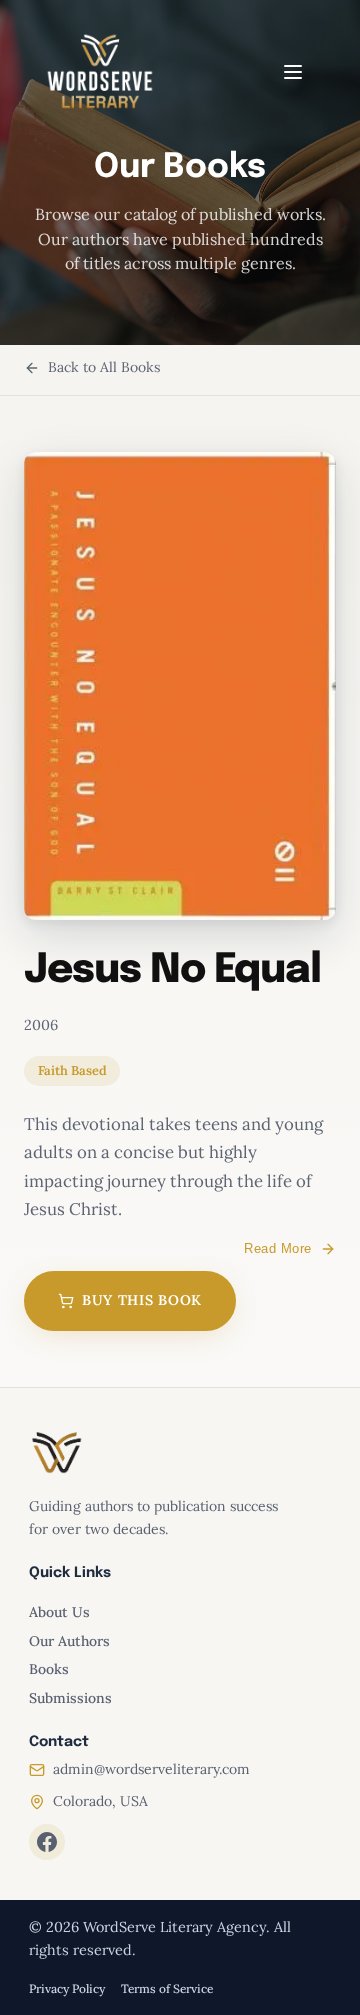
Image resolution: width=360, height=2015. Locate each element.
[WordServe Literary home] (100, 72)
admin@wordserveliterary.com (151, 1769)
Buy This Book (142, 1300)
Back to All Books (104, 367)
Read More (278, 1248)
